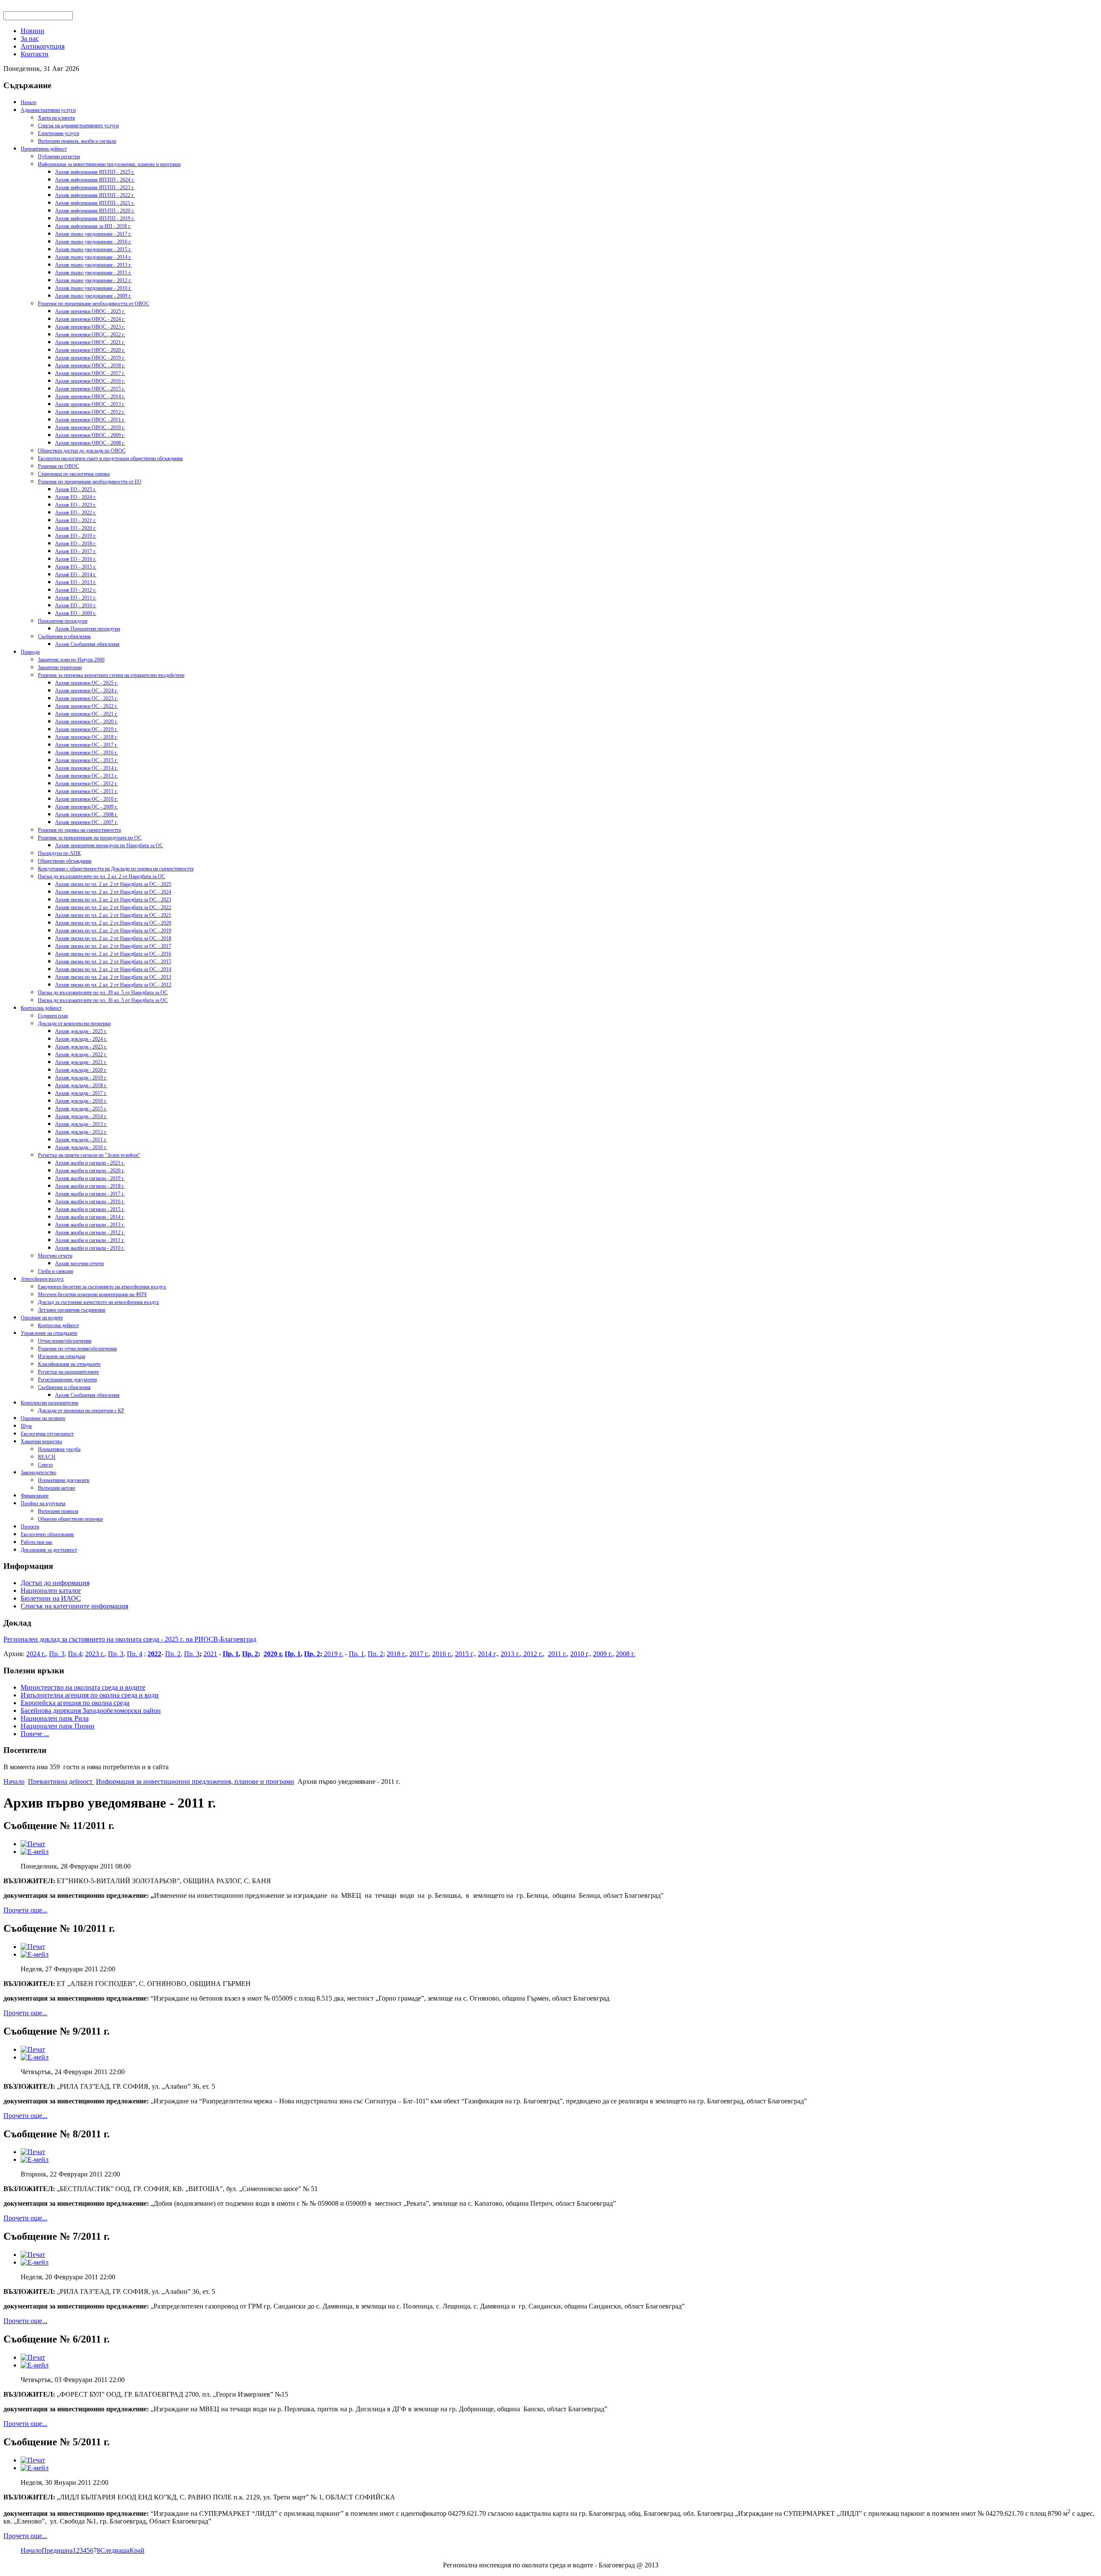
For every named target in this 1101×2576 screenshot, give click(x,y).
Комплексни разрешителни (49, 1403)
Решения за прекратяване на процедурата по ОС (90, 838)
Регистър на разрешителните (68, 1372)
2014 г (487, 1654)
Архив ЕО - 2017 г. (76, 551)
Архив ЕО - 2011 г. (76, 598)
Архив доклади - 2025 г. (81, 1031)
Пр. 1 (231, 1654)
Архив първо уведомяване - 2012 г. (93, 280)
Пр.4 (75, 1654)
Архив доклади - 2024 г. (81, 1039)
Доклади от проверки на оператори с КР (81, 1411)
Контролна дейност (41, 1008)
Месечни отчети (55, 1256)
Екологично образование (47, 1534)
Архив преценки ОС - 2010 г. (86, 799)
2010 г (579, 1654)
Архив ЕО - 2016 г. (76, 559)
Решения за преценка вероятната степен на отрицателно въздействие (111, 675)
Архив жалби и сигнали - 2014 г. (90, 1217)
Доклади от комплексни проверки (74, 1024)
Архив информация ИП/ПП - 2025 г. (95, 172)
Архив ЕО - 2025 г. (76, 489)
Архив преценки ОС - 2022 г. (86, 706)
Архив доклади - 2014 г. (81, 1116)
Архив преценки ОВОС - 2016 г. (90, 381)
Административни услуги (48, 110)
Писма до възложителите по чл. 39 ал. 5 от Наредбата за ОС (103, 993)
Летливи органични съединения (72, 1310)
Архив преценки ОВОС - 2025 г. (90, 311)
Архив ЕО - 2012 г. (76, 590)
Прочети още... (25, 1910)
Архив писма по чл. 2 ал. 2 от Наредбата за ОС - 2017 (113, 946)
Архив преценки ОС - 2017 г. (86, 745)
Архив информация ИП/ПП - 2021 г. (95, 203)
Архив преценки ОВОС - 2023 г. (90, 327)
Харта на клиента (56, 118)
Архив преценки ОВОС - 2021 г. (90, 342)
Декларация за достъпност (49, 1550)
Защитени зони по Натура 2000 (71, 660)
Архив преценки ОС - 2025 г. (86, 683)
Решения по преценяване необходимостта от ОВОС (94, 304)
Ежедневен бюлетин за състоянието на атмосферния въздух (102, 1287)
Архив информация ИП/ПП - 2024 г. (95, 180)
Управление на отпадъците (49, 1333)
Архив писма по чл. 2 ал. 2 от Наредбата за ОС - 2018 (113, 938)
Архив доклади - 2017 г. (81, 1093)
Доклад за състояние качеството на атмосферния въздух (98, 1302)
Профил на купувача (43, 1503)
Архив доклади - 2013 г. (81, 1124)
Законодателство (38, 1472)
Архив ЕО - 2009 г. (76, 613)
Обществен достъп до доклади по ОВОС (82, 451)
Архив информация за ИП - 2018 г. (93, 226)
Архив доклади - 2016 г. (81, 1101)
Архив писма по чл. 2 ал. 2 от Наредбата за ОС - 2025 (113, 884)
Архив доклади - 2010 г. (81, 1147)
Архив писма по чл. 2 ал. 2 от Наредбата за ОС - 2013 (113, 977)
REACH (47, 1457)
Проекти (30, 1527)
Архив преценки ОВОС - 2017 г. (90, 373)
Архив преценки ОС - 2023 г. (86, 698)
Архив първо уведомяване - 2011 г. (93, 273)
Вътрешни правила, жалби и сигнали (77, 141)
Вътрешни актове (57, 1488)
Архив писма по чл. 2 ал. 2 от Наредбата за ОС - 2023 (113, 900)
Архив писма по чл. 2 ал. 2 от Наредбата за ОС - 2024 (113, 892)
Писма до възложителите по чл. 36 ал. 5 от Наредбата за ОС (103, 1000)
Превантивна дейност (44, 149)
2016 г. (442, 1654)
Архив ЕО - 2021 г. (76, 520)
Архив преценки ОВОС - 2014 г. (90, 397)
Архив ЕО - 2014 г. (76, 575)
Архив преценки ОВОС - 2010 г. (90, 427)
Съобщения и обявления (64, 636)
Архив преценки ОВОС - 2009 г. (90, 435)
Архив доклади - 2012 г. (81, 1132)
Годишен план (53, 1016)
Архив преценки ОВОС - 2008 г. (90, 443)
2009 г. (603, 1654)
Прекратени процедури (63, 621)
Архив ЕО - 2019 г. (76, 536)
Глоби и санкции (55, 1271)
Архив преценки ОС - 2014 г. (86, 768)
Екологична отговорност (47, 1434)
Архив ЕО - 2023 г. (76, 505)
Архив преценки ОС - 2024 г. (86, 691)
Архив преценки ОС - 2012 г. (86, 784)
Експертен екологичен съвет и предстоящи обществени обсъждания (110, 458)
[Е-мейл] (35, 1852)
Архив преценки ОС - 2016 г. (86, 753)
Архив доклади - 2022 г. (81, 1054)
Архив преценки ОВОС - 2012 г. (90, 412)
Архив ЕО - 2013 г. (76, 582)
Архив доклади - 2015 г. (81, 1109)
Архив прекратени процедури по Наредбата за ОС (109, 845)
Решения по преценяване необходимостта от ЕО (90, 482)
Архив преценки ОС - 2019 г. (86, 729)
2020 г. (273, 1654)
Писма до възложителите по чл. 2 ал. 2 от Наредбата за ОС (101, 876)
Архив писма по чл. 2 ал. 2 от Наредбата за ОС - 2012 (113, 985)
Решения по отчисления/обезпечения (77, 1349)
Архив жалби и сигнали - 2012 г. (90, 1233)
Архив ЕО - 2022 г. (76, 513)
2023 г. (95, 1654)
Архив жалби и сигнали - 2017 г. (90, 1194)
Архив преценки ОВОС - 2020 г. (90, 350)
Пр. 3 (57, 1654)
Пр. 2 (173, 1654)
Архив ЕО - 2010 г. (76, 606)
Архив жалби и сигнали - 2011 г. (90, 1240)
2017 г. (419, 1654)
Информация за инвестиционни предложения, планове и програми (109, 164)
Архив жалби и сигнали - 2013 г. (90, 1225)
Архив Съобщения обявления (87, 644)
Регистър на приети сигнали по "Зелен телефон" (89, 1155)
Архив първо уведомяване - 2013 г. (93, 265)
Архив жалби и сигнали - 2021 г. (90, 1163)
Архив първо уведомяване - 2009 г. (93, 296)
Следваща (115, 2550)
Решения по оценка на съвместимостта (79, 830)
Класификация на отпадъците (69, 1364)
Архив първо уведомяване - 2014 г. (93, 257)
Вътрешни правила (58, 1511)
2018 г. (396, 1654)
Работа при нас (37, 1542)
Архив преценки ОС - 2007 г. (86, 822)
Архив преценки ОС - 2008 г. (86, 815)
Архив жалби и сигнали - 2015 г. (90, 1209)
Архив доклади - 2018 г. (81, 1085)
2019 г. (333, 1654)
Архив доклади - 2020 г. (81, 1070)
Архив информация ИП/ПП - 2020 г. (95, 211)
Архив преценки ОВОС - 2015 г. (90, 389)
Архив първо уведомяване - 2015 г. (93, 249)
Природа (30, 652)
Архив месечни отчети (79, 1263)
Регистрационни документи (67, 1380)
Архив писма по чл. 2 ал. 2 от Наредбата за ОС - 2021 (113, 915)
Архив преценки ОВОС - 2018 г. (90, 366)
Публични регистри (59, 157)
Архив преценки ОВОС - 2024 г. (90, 319)
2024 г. (36, 1654)
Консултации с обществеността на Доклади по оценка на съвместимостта (116, 869)
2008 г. (626, 1654)
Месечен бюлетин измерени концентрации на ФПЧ (92, 1294)
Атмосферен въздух (42, 1279)
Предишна (57, 2550)
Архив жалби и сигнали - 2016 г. (90, 1202)
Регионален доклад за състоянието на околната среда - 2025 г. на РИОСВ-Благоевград (130, 1639)
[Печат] (33, 1844)
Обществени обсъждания (65, 861)
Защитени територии (60, 667)
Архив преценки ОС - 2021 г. (86, 714)
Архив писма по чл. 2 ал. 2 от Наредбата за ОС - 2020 (113, 923)
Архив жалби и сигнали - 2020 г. (90, 1171)
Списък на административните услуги (78, 126)
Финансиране (35, 1496)
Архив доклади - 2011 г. (81, 1140)
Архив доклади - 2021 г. (81, 1062)
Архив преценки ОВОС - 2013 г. (90, 404)
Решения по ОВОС (58, 466)
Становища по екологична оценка (74, 474)
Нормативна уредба (59, 1449)
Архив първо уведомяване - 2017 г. (93, 234)
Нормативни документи (64, 1480)
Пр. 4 (135, 1654)
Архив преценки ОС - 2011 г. (86, 791)
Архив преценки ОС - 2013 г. (86, 776)
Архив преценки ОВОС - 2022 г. (90, 335)
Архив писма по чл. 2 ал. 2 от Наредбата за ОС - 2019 (113, 931)
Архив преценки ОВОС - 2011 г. (90, 420)
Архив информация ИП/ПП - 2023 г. (95, 188)
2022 (154, 1654)
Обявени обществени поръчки (70, 1519)
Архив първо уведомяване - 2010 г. (93, 288)
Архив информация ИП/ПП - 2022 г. (95, 195)
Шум (26, 1426)
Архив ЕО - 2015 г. (76, 567)
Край (137, 2550)
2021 (210, 1654)
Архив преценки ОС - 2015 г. (86, 760)
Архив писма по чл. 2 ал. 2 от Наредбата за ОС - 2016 (113, 954)
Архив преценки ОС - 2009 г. (86, 807)
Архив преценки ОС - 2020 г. (86, 722)
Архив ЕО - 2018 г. (76, 544)
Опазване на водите (42, 1318)
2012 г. (532, 1654)
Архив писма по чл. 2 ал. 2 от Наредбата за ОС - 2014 (113, 969)
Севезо (45, 1465)
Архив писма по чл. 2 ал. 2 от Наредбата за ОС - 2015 (113, 962)
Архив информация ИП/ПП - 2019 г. (95, 218)
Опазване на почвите (43, 1418)
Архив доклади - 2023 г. (81, 1047)
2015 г (464, 1654)
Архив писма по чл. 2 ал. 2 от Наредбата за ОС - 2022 (113, 907)
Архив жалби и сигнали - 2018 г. (90, 1186)
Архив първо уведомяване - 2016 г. (93, 242)
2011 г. (557, 1654)
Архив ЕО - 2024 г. (76, 497)
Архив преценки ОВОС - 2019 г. (90, 358)
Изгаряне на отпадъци (62, 1356)
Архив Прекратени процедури (88, 629)
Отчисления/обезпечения (65, 1341)
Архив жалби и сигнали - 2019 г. (90, 1178)
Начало (29, 102)
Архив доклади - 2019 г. (81, 1078)
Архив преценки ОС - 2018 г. (86, 737)
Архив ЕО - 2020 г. (76, 528)
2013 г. (510, 1654)
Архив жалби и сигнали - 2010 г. (90, 1248)
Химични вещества (41, 1442)
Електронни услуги (58, 133)
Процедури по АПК (59, 853)
